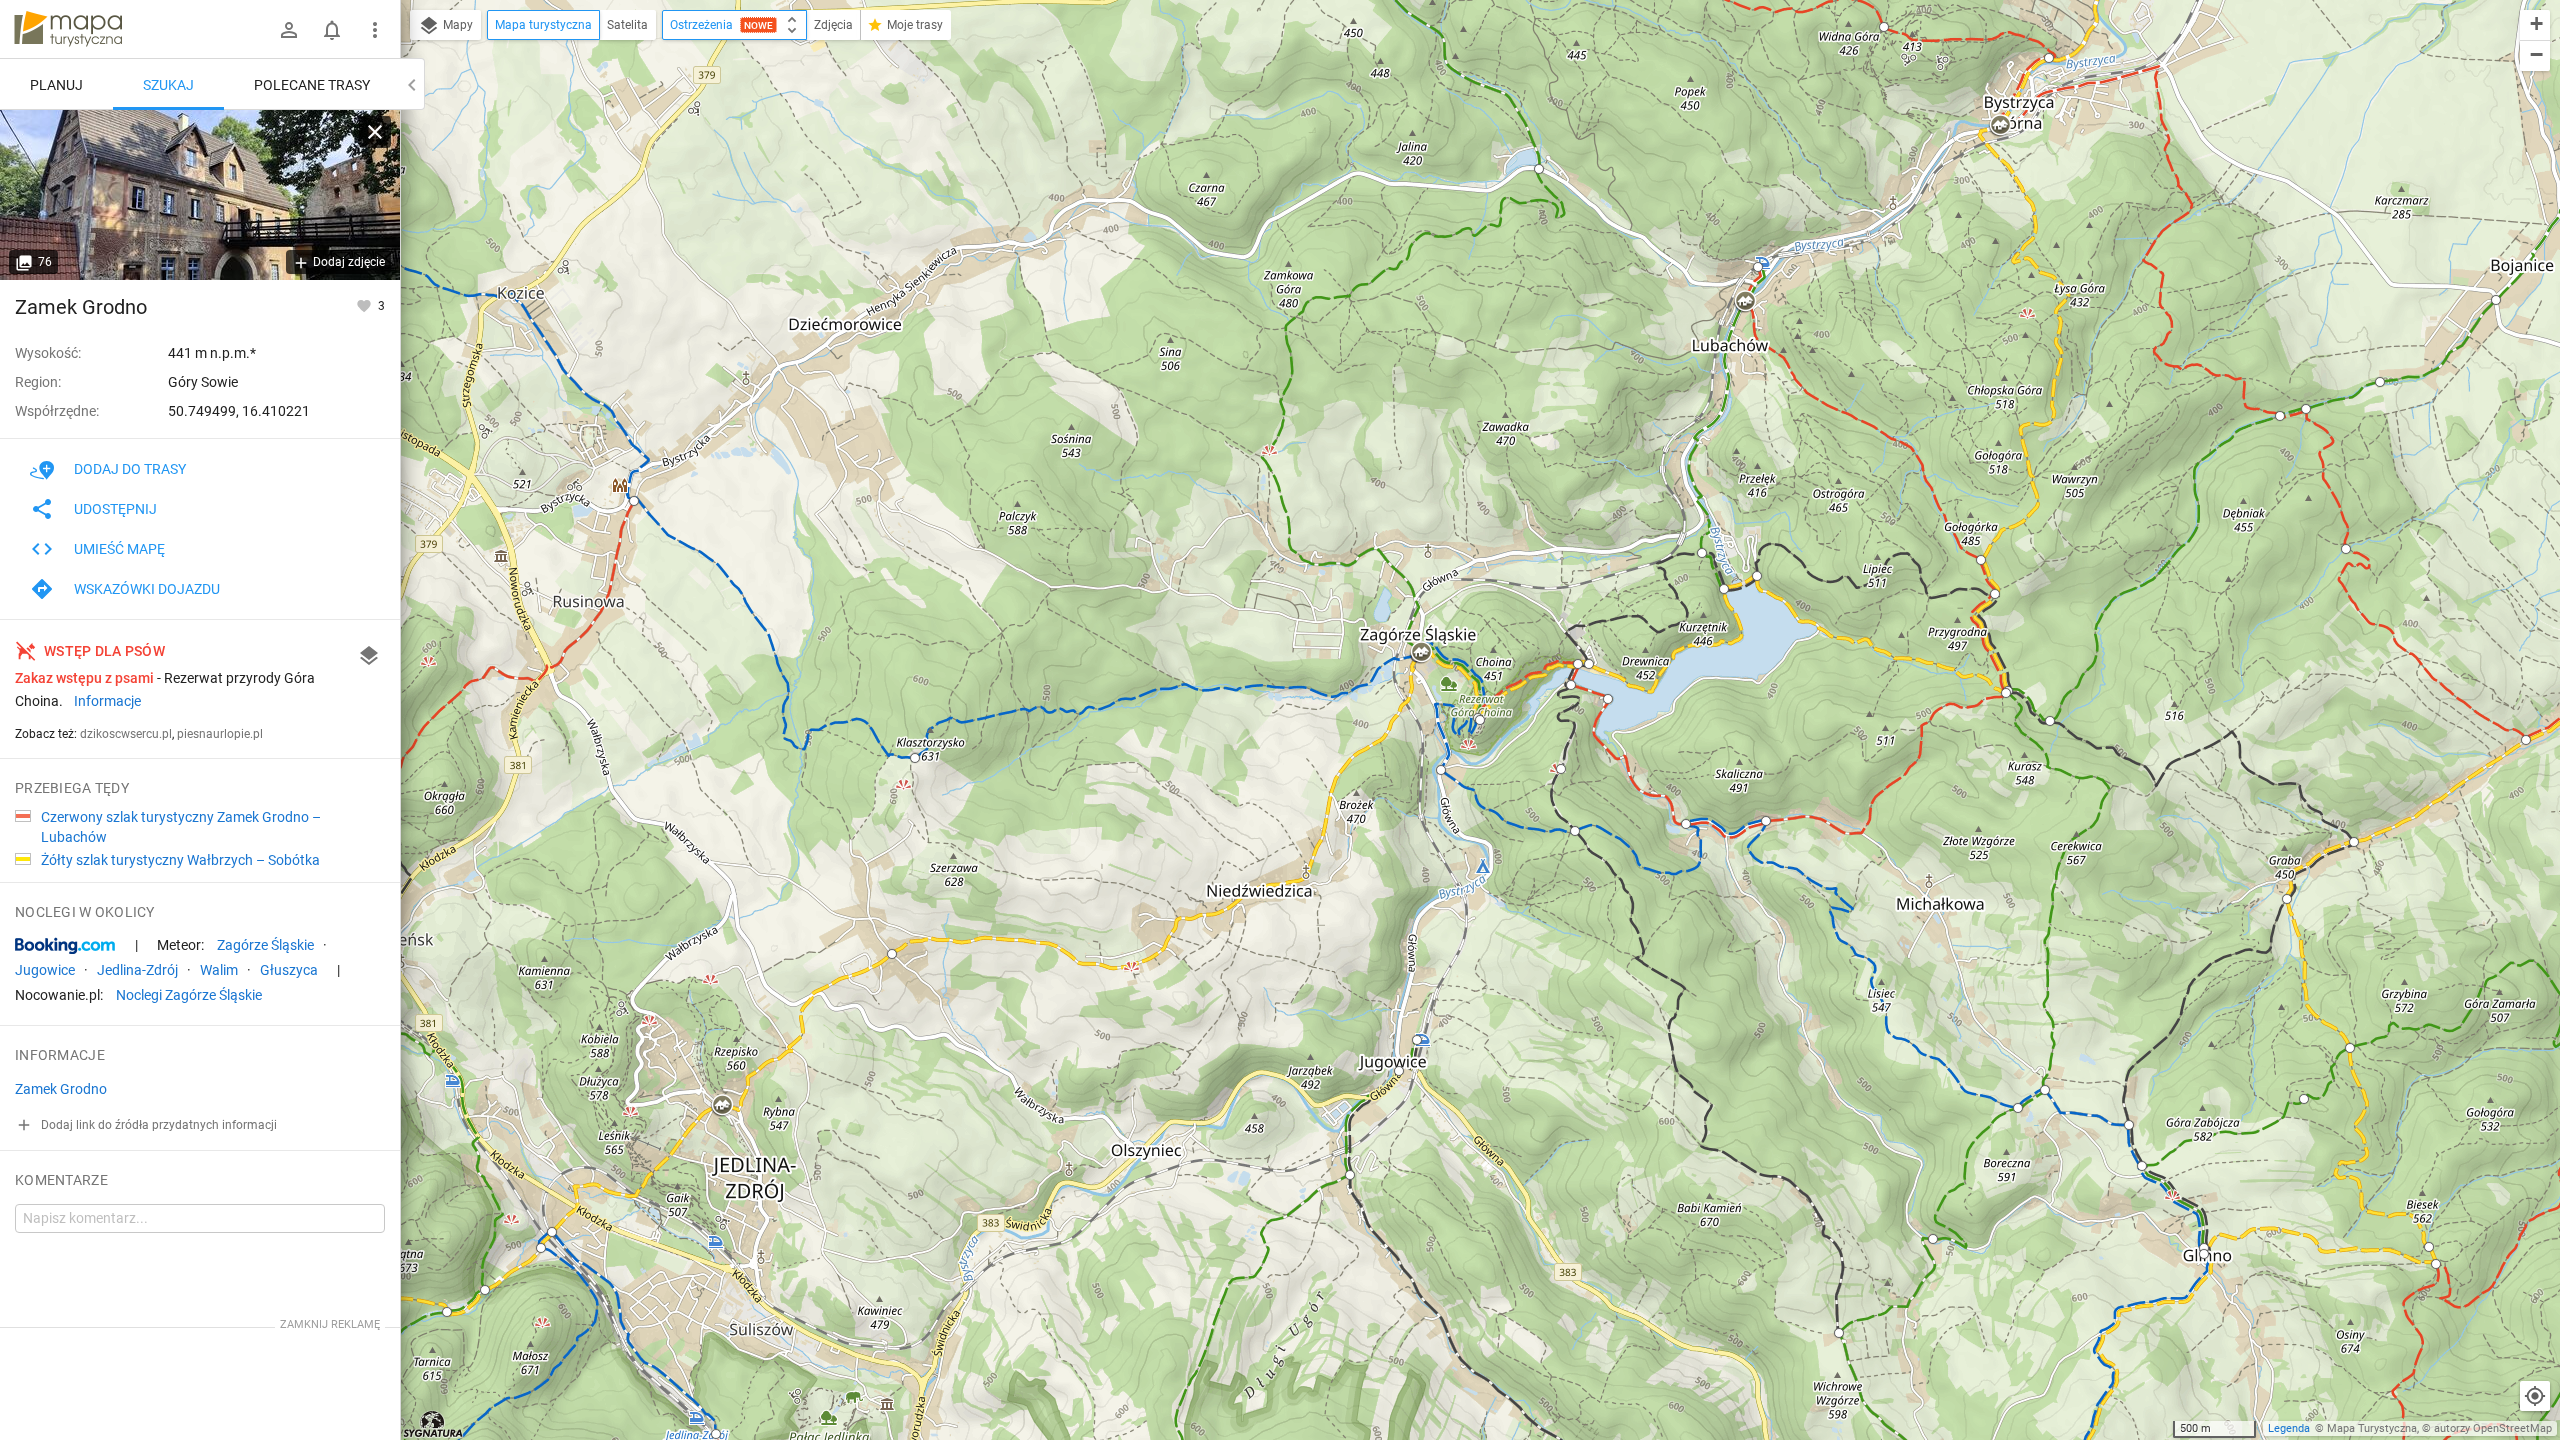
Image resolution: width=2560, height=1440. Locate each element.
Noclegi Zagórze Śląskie (189, 995)
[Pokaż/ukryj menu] (375, 30)
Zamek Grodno (81, 307)
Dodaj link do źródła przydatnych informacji (157, 1125)
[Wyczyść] (375, 132)
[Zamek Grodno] (200, 195)
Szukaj (168, 85)
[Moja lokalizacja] (2535, 1396)
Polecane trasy (312, 85)
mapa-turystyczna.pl (68, 29)
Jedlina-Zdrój (137, 970)
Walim (219, 970)
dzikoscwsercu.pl (126, 734)
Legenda (2289, 1428)
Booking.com (65, 946)
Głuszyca (289, 970)
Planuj (56, 85)
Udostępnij (115, 509)
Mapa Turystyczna (2372, 1428)
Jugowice (45, 970)
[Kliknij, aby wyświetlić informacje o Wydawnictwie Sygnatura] (433, 1424)
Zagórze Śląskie (265, 945)
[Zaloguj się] (289, 30)
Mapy (456, 25)
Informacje (107, 701)
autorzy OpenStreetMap (2493, 1428)
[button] (447, 1312)
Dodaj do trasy (130, 469)
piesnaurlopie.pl (220, 734)
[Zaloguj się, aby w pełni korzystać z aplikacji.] (365, 305)
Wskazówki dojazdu (147, 589)
